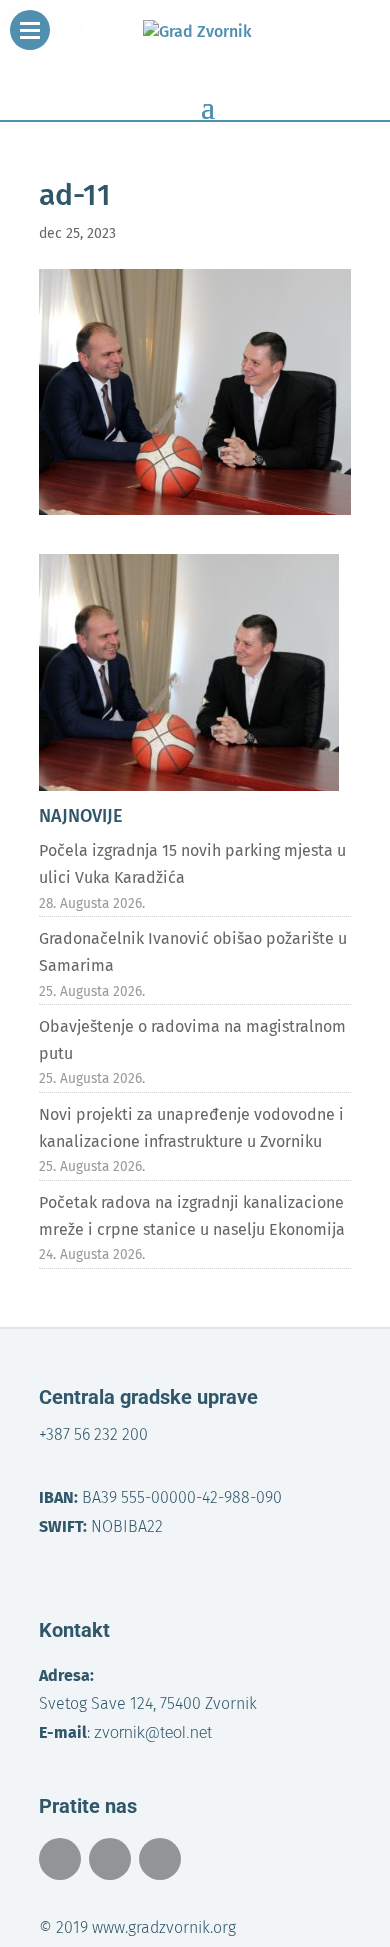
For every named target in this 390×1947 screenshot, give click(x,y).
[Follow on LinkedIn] (160, 1859)
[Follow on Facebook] (60, 1859)
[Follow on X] (110, 1859)
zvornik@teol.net (153, 1732)
